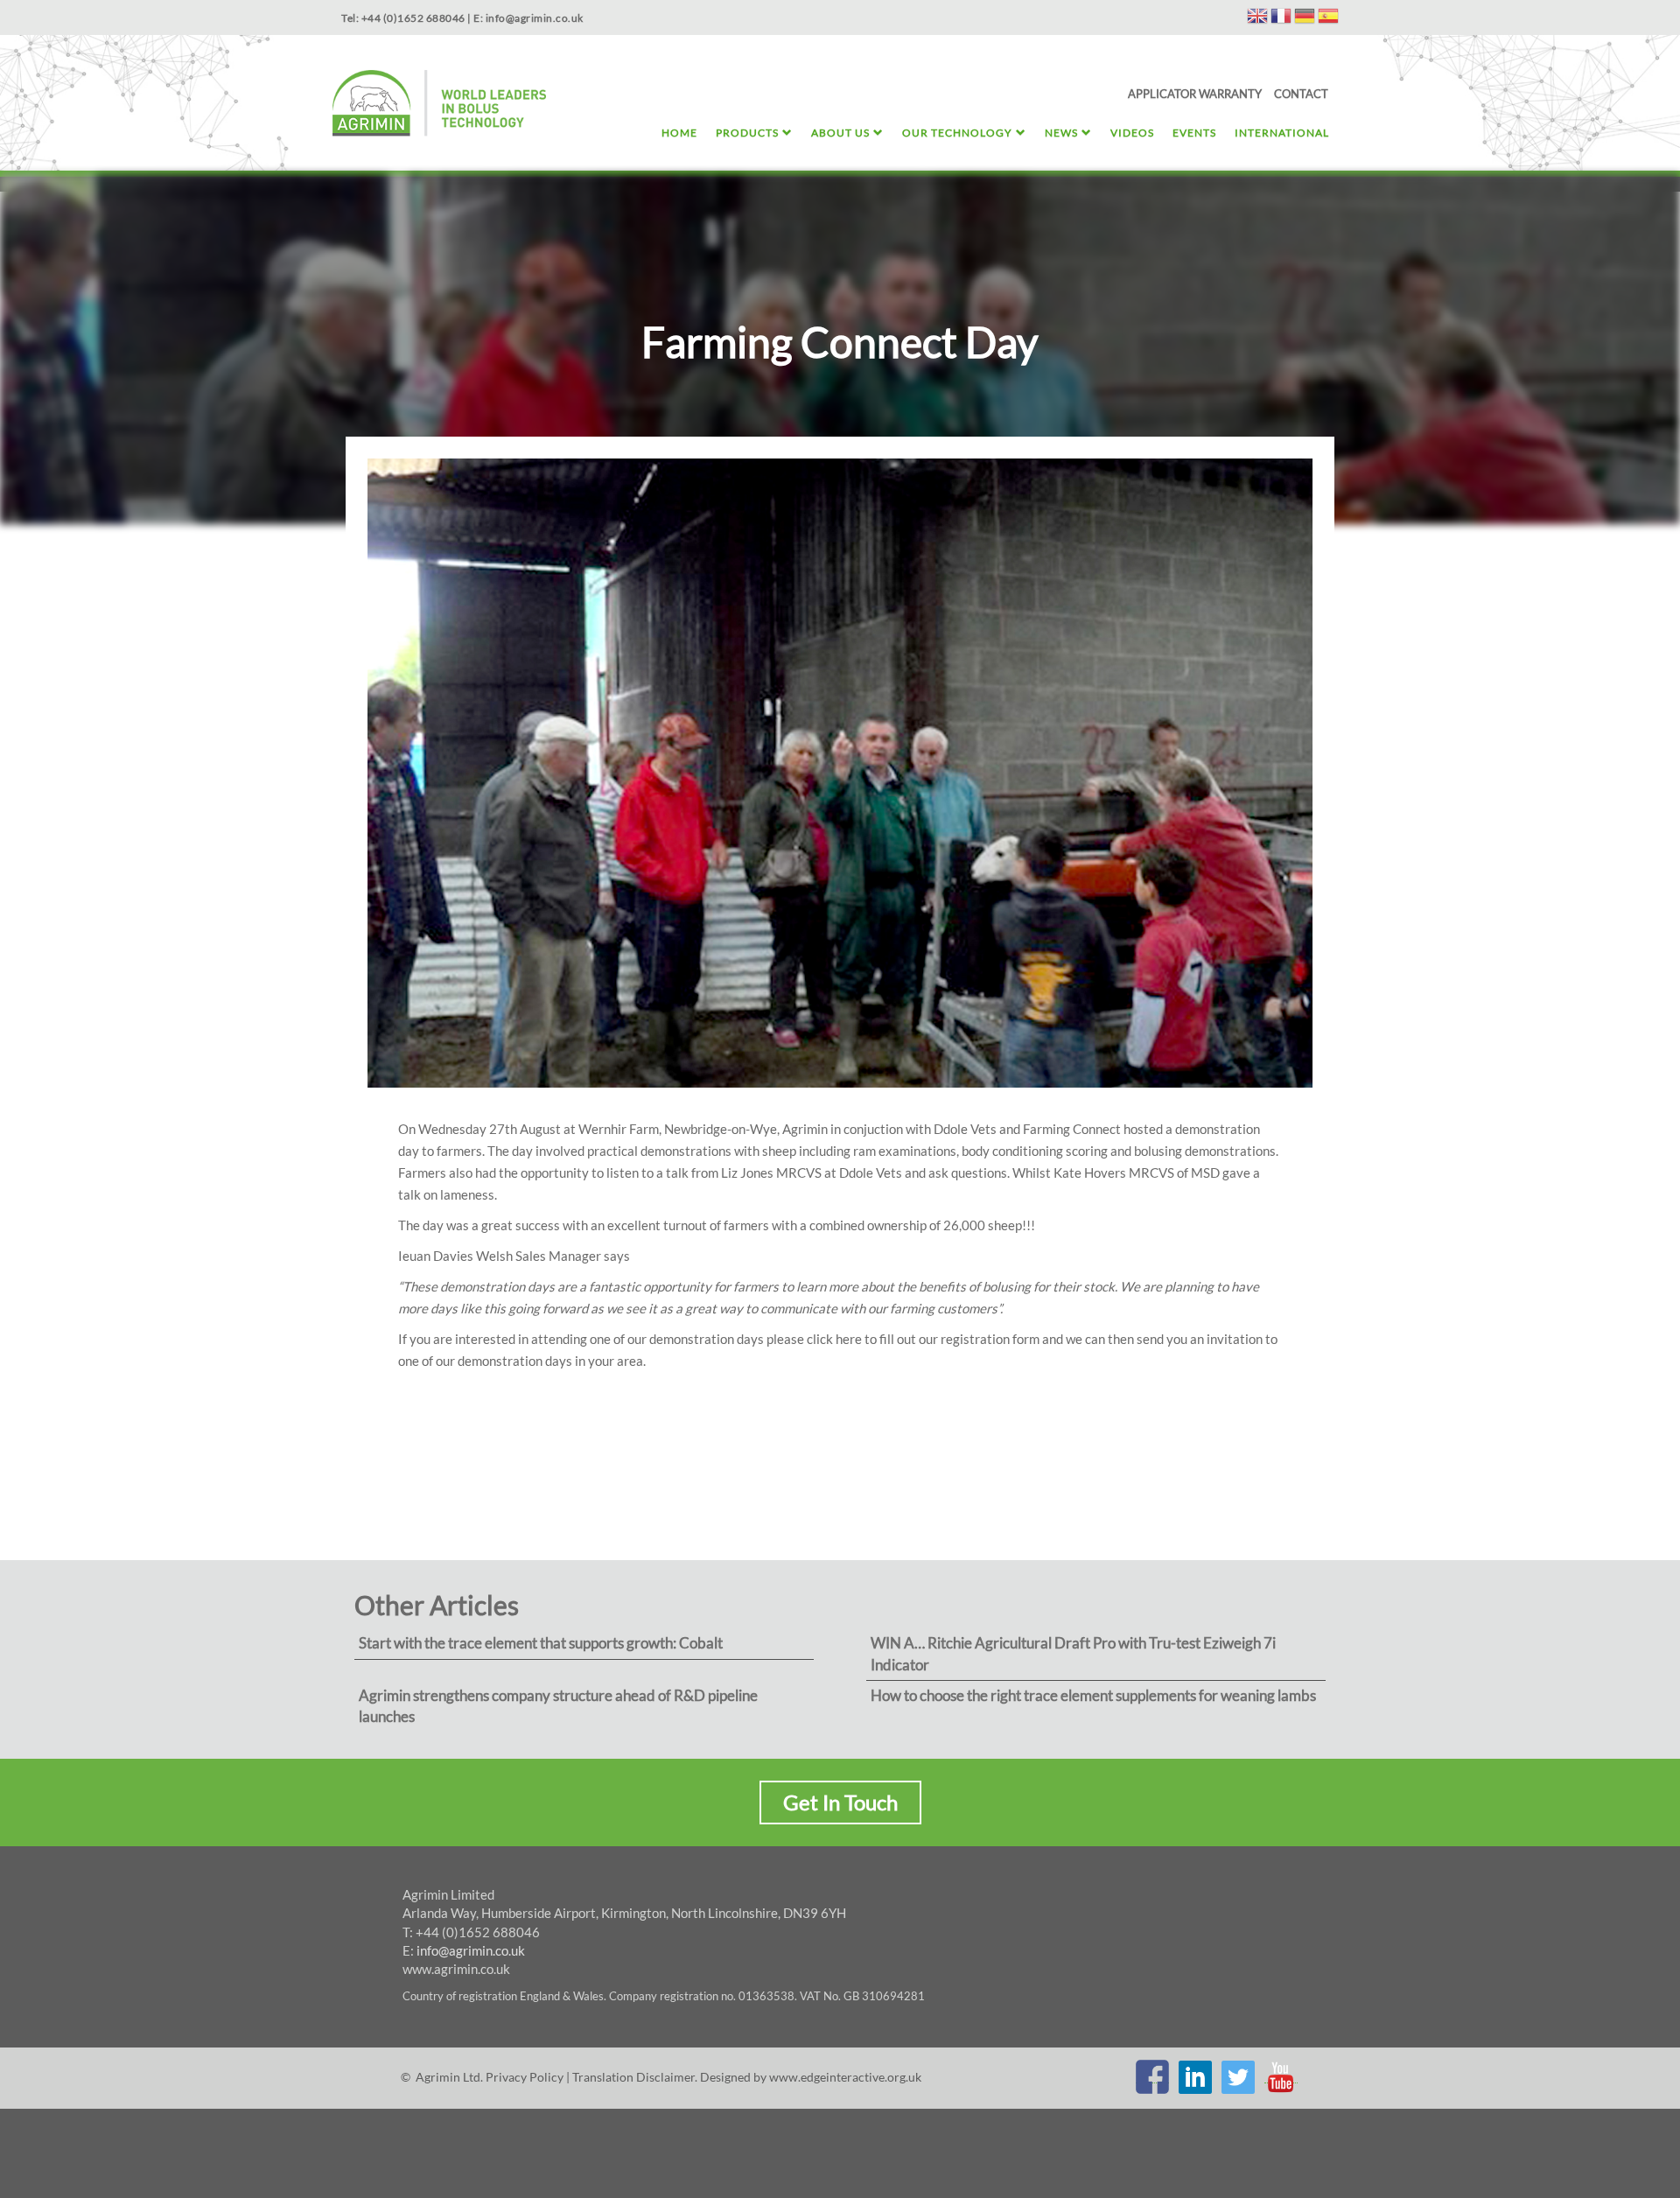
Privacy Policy (525, 2077)
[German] (1305, 19)
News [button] (1061, 133)
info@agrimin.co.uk (471, 1950)
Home (679, 133)
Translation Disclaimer (633, 2077)
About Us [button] (840, 133)
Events (1194, 133)
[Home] (439, 105)
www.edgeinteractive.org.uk (845, 2077)
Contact (1301, 94)
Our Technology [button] (957, 133)
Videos (1132, 133)
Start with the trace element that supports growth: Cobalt (541, 1643)
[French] (1281, 19)
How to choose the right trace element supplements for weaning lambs (1093, 1695)
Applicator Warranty (1195, 94)
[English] (1257, 19)
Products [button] (747, 133)
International (1282, 133)
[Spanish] (1328, 19)
